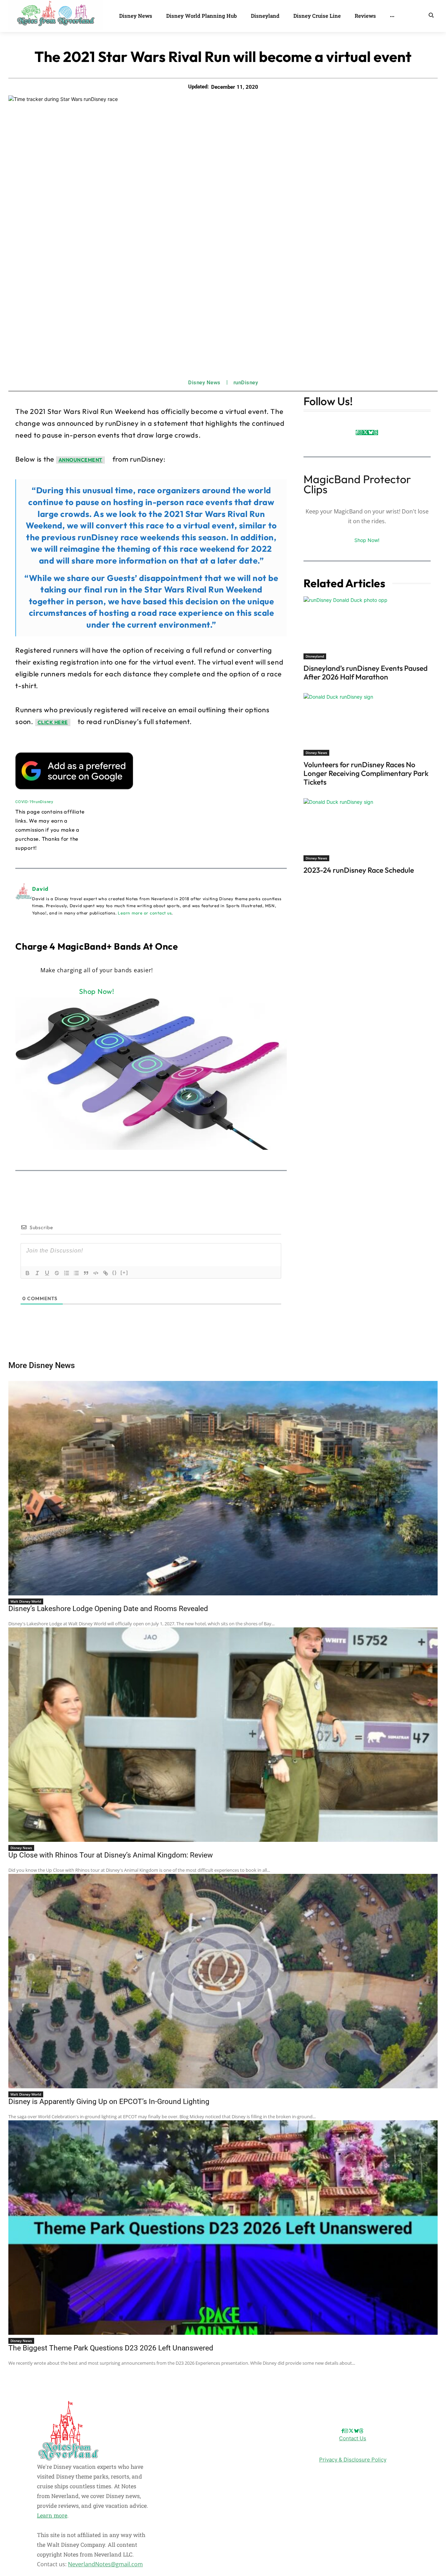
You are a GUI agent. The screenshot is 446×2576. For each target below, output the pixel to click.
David (40, 889)
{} (115, 1273)
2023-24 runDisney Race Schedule (359, 870)
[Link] (106, 1273)
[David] (24, 900)
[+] (124, 1273)
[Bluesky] (371, 433)
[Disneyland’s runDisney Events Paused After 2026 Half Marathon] (367, 628)
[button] (431, 15)
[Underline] (47, 1273)
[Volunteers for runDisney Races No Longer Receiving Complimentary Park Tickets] (367, 724)
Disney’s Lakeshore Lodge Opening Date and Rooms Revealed (108, 1609)
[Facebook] (357, 433)
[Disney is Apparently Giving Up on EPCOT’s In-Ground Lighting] (223, 1981)
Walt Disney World (26, 1601)
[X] (365, 433)
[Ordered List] (67, 1273)
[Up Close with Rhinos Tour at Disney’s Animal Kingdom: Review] (223, 1735)
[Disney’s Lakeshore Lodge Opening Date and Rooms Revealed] (223, 1488)
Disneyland (315, 656)
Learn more (52, 2515)
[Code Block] (96, 1273)
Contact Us (353, 2438)
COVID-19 (25, 802)
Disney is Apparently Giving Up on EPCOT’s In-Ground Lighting (109, 2102)
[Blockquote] (86, 1273)
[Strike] (57, 1273)
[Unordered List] (76, 1273)
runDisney (246, 383)
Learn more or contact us (145, 913)
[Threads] (376, 433)
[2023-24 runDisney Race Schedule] (367, 830)
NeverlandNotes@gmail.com (105, 2564)
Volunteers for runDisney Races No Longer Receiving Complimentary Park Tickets (366, 773)
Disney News (204, 383)
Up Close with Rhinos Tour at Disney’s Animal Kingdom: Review (111, 1855)
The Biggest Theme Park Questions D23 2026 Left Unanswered (111, 2348)
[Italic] (37, 1273)
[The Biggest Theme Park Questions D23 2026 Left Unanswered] (223, 2228)
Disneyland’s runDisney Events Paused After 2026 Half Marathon (366, 672)
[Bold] (28, 1273)
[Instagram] (360, 433)
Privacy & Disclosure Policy (353, 2460)
